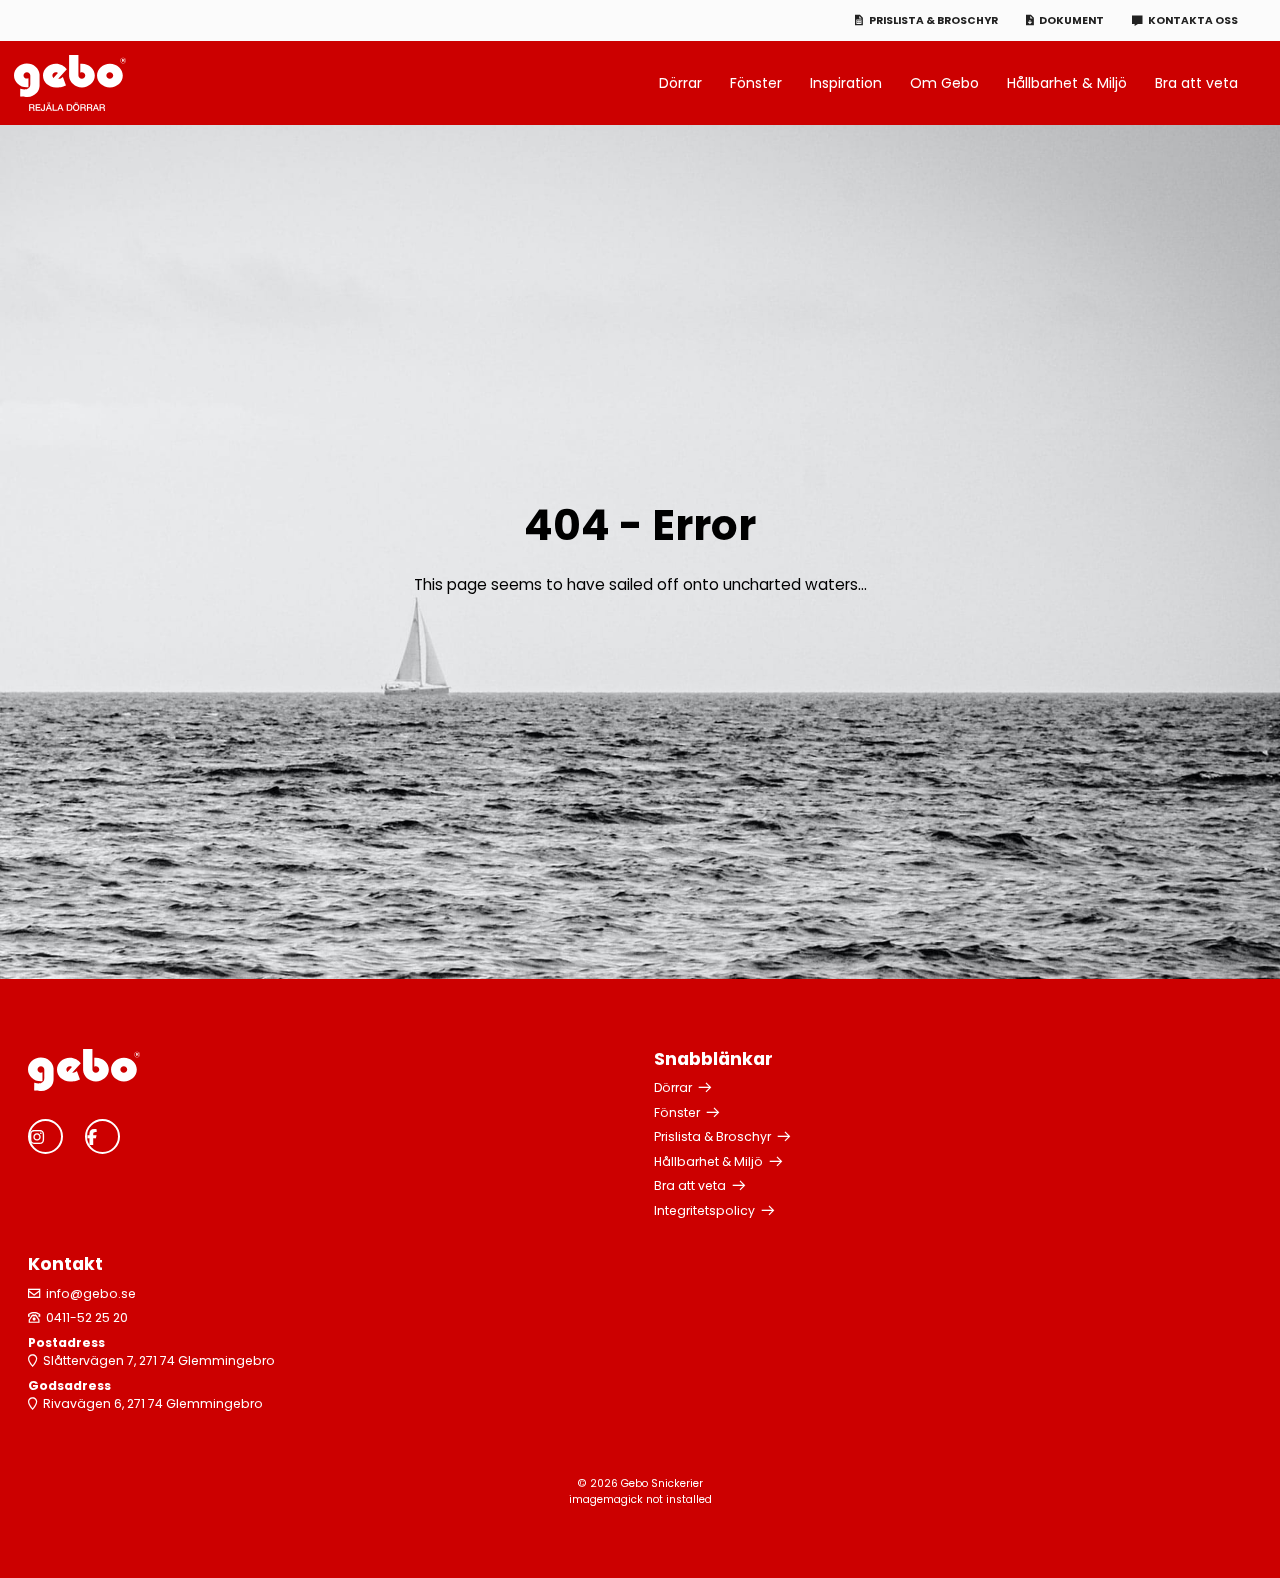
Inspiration (846, 83)
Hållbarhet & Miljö (1067, 83)
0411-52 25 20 (87, 1317)
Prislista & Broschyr (933, 20)
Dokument (1071, 20)
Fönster (756, 83)
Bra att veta (1196, 83)
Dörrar (680, 83)
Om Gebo (944, 83)
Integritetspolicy (704, 1210)
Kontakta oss (1193, 20)
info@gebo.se (91, 1293)
